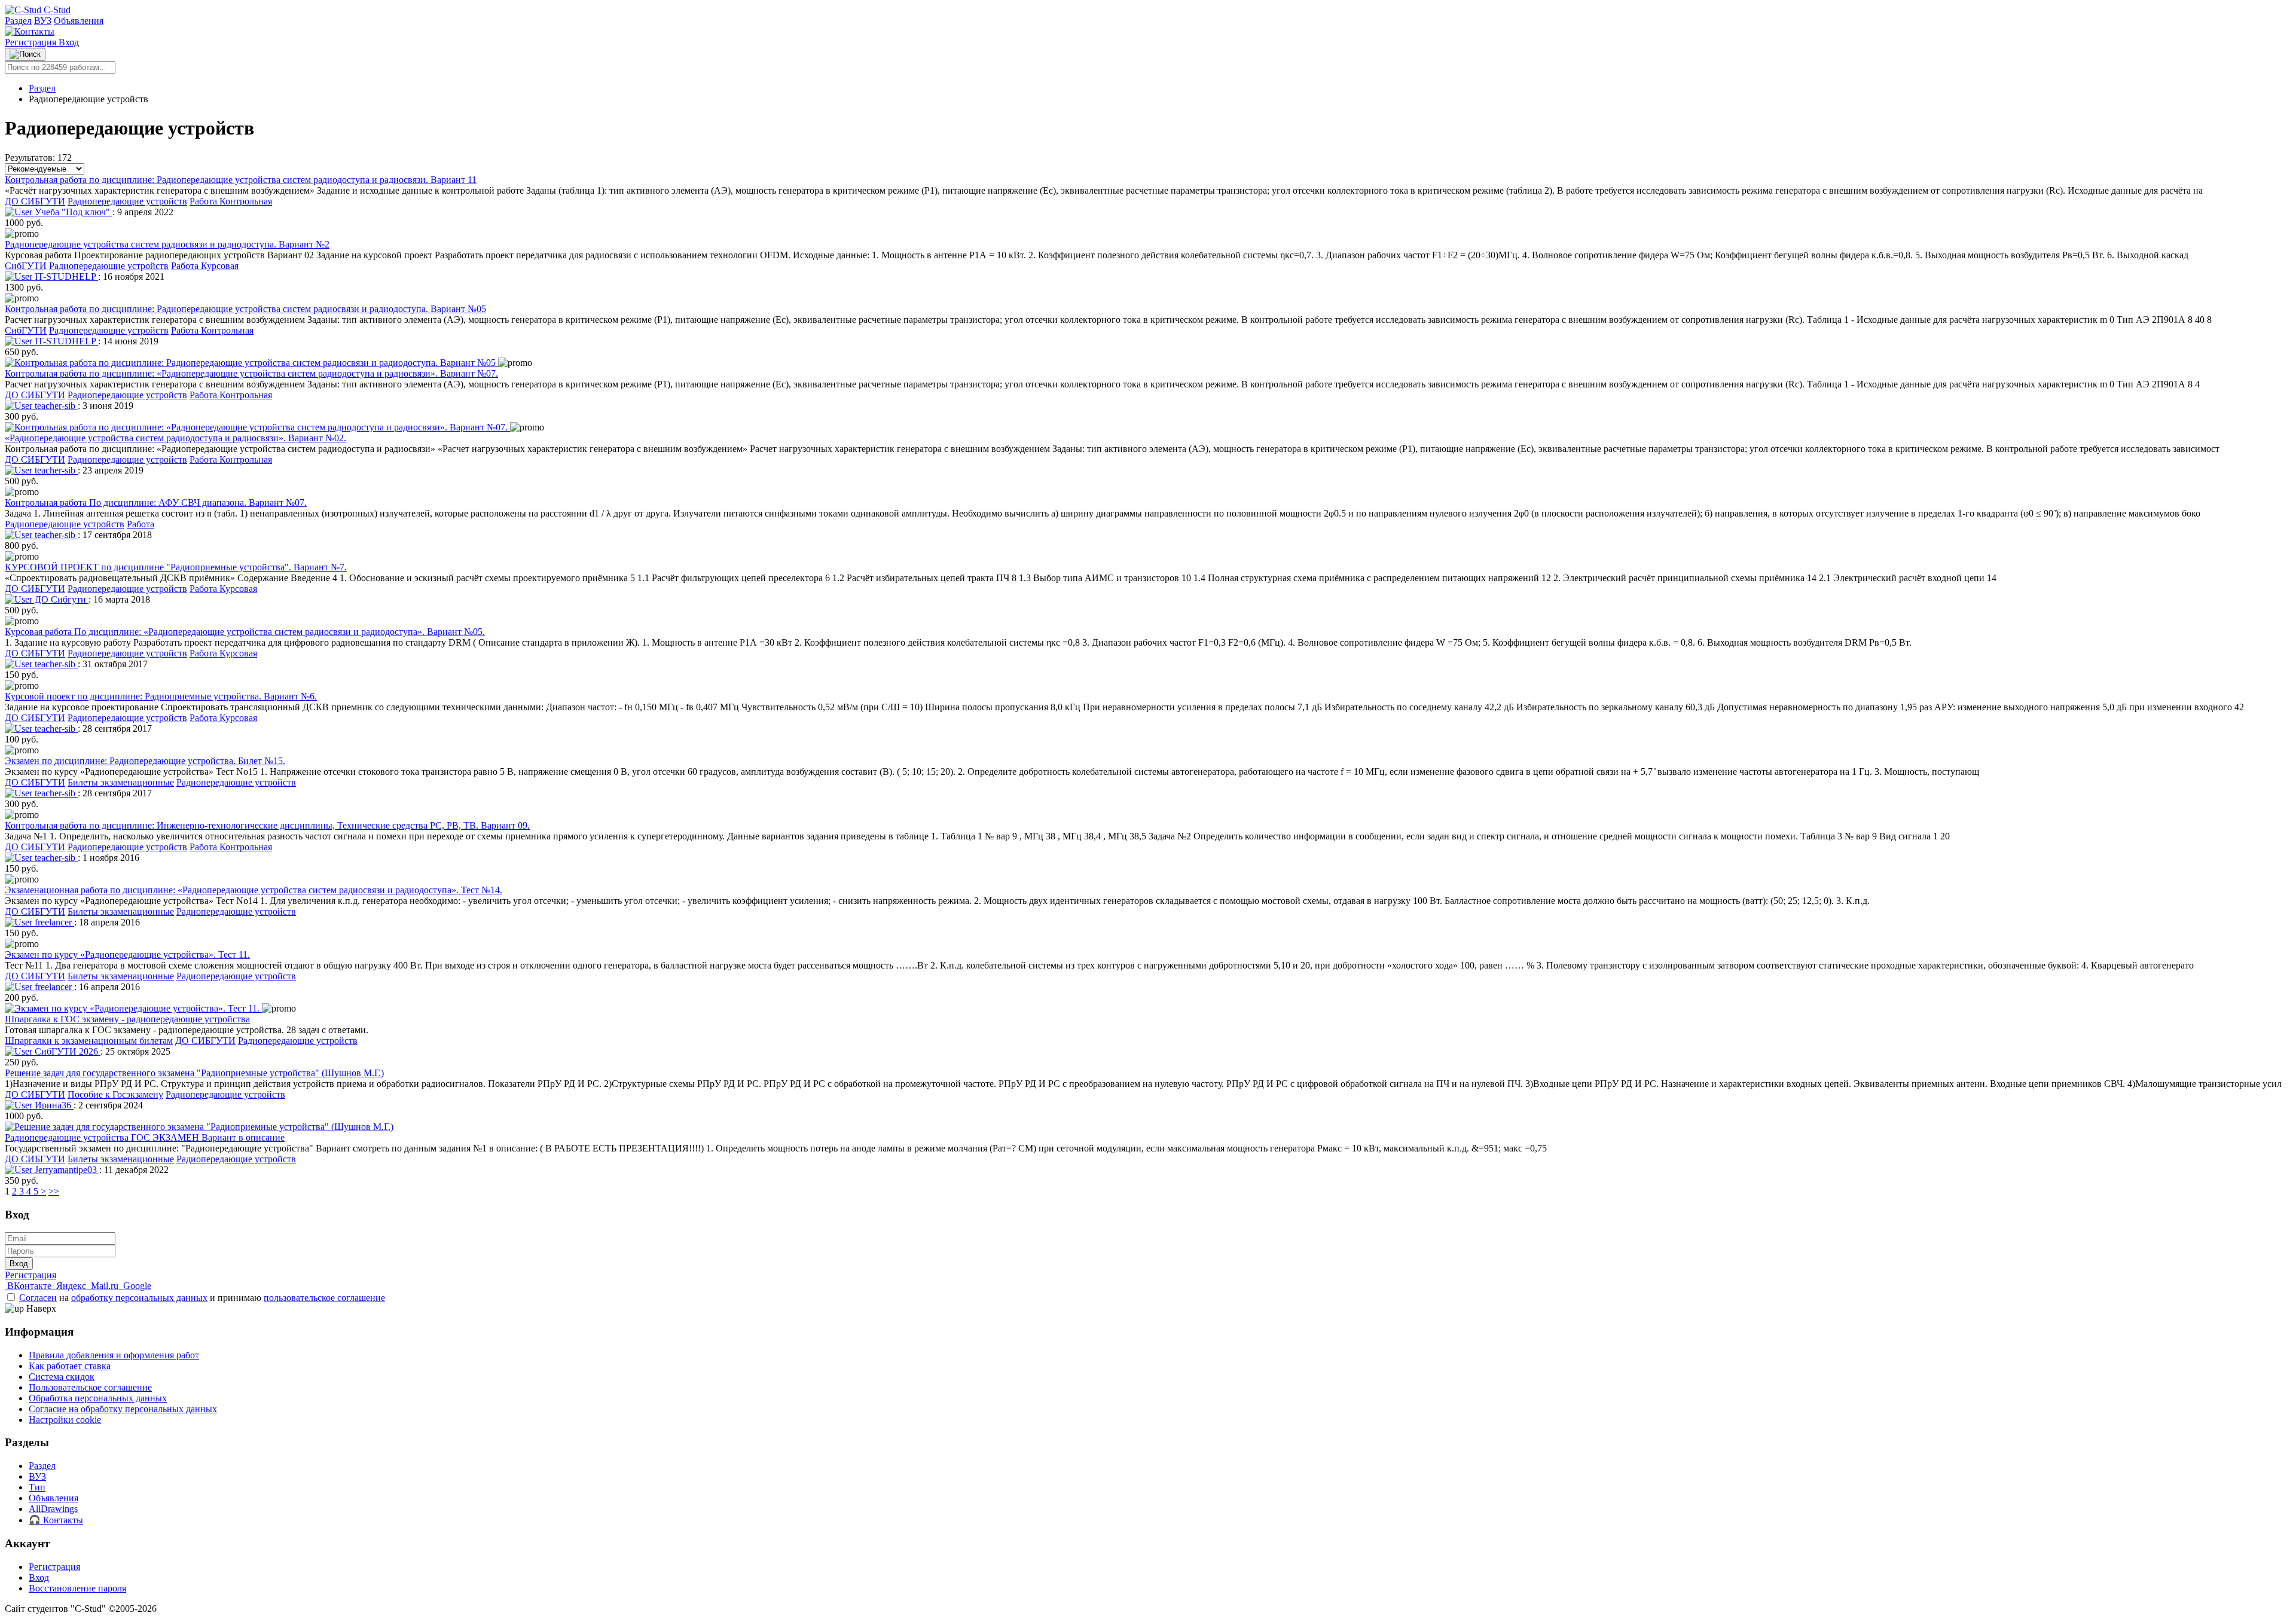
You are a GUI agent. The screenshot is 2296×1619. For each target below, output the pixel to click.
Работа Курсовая (205, 266)
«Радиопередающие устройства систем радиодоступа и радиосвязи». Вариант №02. (175, 438)
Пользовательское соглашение (90, 1387)
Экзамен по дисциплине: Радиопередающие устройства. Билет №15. (145, 761)
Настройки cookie (65, 1420)
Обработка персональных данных (98, 1398)
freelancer (53, 922)
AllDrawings (53, 1509)
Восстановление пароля (77, 1588)
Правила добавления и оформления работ (114, 1355)
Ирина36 (53, 1105)
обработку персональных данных (139, 1298)
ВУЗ (43, 21)
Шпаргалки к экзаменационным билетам (89, 1041)
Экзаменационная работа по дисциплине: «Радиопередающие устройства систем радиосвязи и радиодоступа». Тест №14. (254, 890)
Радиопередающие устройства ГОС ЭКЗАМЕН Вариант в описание (145, 1137)
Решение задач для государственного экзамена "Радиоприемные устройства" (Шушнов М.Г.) (194, 1073)
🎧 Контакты (56, 1520)
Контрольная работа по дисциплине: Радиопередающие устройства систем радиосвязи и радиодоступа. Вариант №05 (245, 309)
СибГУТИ (26, 266)
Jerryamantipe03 (66, 1170)
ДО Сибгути (60, 599)
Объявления (79, 21)
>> (54, 1191)
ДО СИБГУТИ (35, 201)
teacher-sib (55, 406)
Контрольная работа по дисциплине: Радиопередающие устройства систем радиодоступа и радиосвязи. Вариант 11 (241, 180)
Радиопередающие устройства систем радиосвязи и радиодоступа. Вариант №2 (167, 244)
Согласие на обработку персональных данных (123, 1409)
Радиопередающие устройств (127, 201)
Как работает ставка (70, 1366)
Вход (69, 42)
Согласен (38, 1298)
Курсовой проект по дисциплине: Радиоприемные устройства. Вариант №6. (161, 696)
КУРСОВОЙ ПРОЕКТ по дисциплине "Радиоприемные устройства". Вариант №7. (176, 567)
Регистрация (32, 42)
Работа (141, 524)
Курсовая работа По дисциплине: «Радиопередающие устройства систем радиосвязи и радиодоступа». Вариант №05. (245, 632)
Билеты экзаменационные (121, 782)
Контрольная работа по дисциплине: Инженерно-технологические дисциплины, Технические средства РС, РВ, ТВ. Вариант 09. (267, 825)
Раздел (18, 21)
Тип (37, 1487)
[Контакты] (30, 31)
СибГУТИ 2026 (66, 1051)
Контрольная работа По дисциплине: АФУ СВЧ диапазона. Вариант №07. (156, 502)
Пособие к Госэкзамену (115, 1094)
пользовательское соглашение (324, 1298)
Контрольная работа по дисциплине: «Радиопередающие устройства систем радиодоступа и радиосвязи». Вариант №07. (251, 373)
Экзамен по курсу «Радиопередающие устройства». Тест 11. (127, 954)
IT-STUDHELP (65, 277)
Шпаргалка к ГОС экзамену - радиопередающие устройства (127, 1019)
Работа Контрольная (231, 201)
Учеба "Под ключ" (72, 212)
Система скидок (62, 1377)
